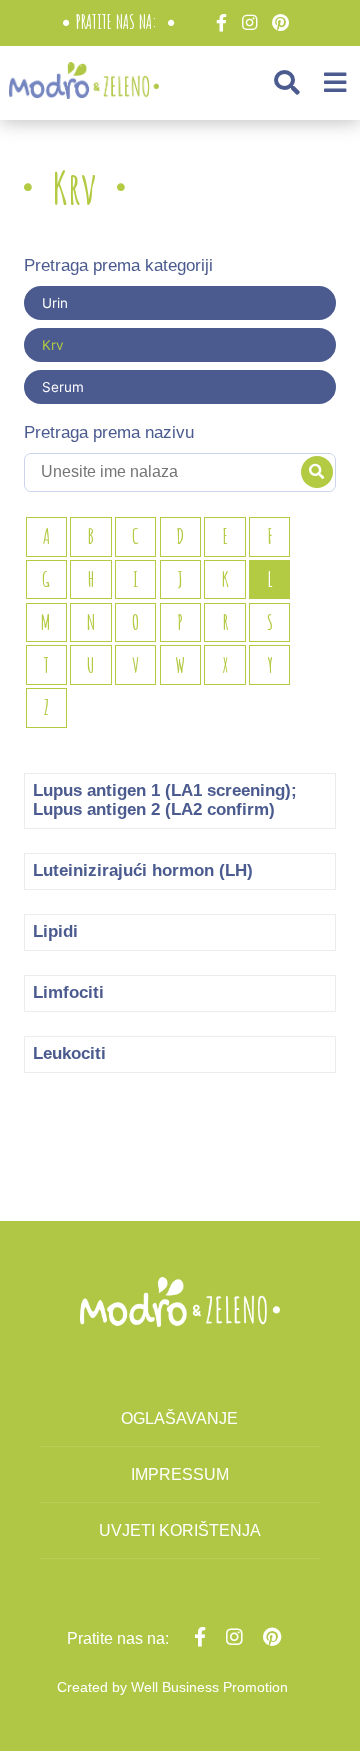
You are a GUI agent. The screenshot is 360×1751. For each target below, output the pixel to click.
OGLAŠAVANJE (179, 1418)
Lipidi (55, 931)
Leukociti (69, 1053)
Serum (63, 387)
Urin (55, 303)
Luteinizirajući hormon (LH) (143, 870)
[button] (287, 82)
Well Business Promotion (209, 1687)
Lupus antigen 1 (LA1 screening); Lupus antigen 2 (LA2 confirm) (165, 800)
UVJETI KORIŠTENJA (180, 1530)
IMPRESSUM (180, 1474)
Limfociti (68, 992)
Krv (53, 345)
